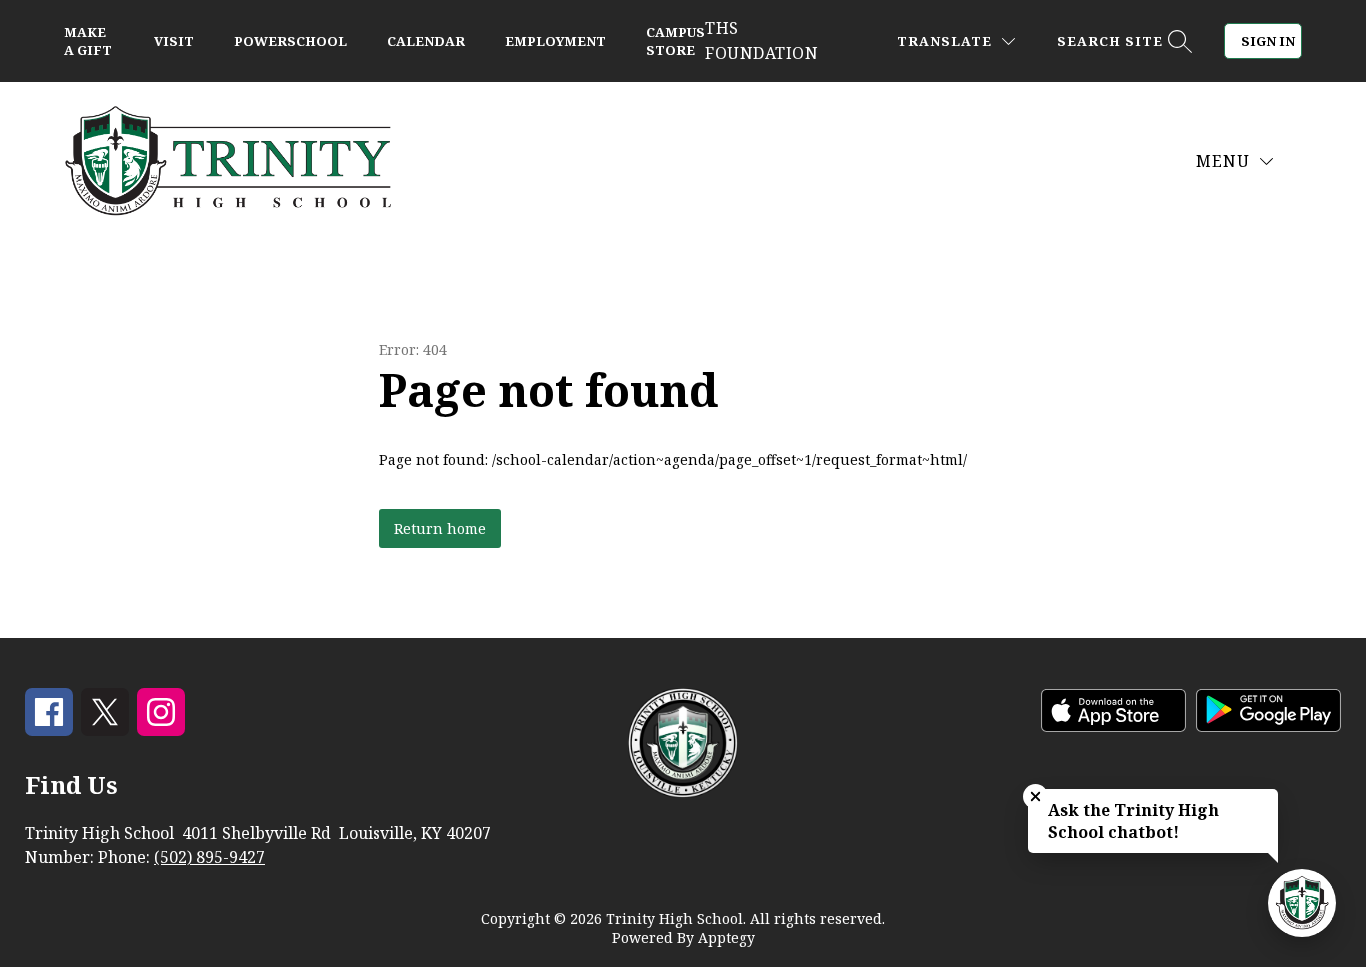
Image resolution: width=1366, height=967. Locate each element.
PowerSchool (290, 41)
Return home (440, 528)
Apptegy (726, 937)
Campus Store (675, 41)
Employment (555, 41)
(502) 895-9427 (209, 857)
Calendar (426, 41)
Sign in (1268, 41)
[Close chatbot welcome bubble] (1035, 796)
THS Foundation (761, 40)
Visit (174, 41)
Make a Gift (88, 41)
